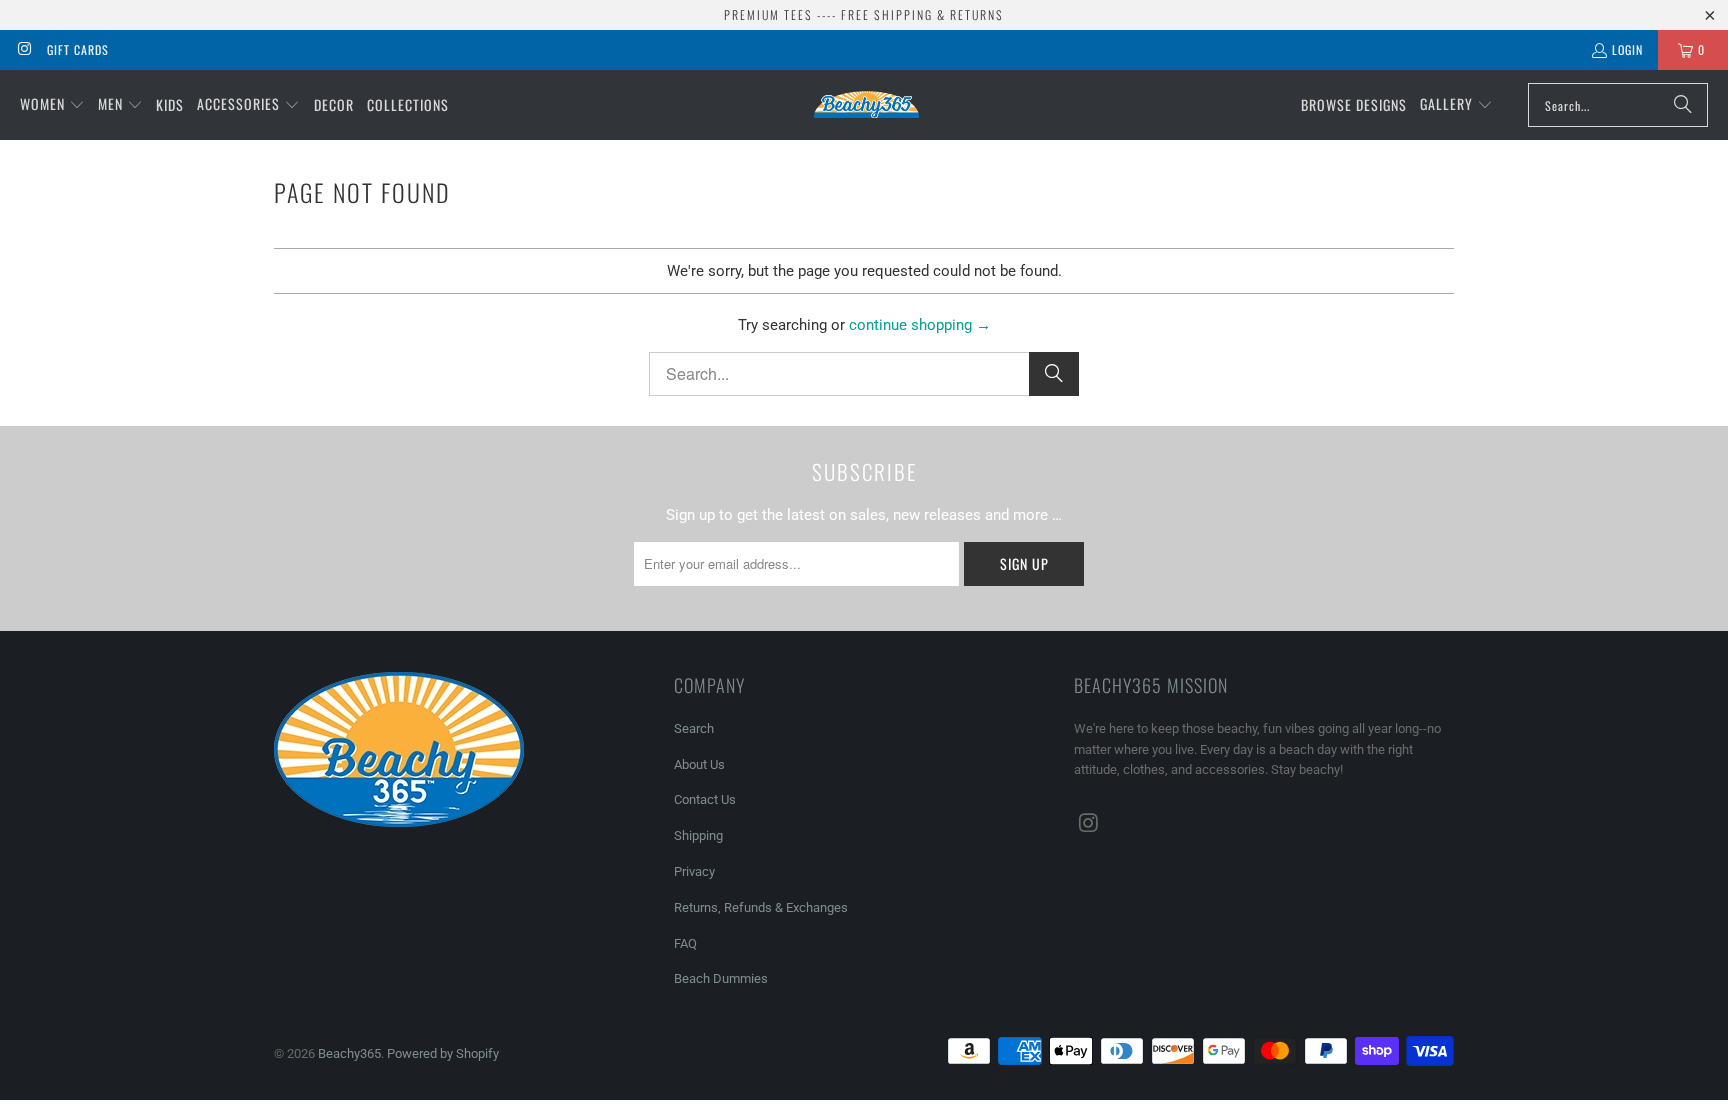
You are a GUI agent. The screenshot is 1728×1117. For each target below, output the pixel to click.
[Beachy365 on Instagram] (23, 49)
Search (694, 728)
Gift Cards (78, 49)
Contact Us (705, 799)
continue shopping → (920, 325)
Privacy (694, 871)
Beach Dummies (721, 978)
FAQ (685, 943)
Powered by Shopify (443, 1053)
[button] (52, 105)
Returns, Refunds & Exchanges (761, 907)
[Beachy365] (866, 104)
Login (1627, 49)
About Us (699, 764)
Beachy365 (349, 1053)
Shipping (698, 835)
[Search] (1683, 105)
